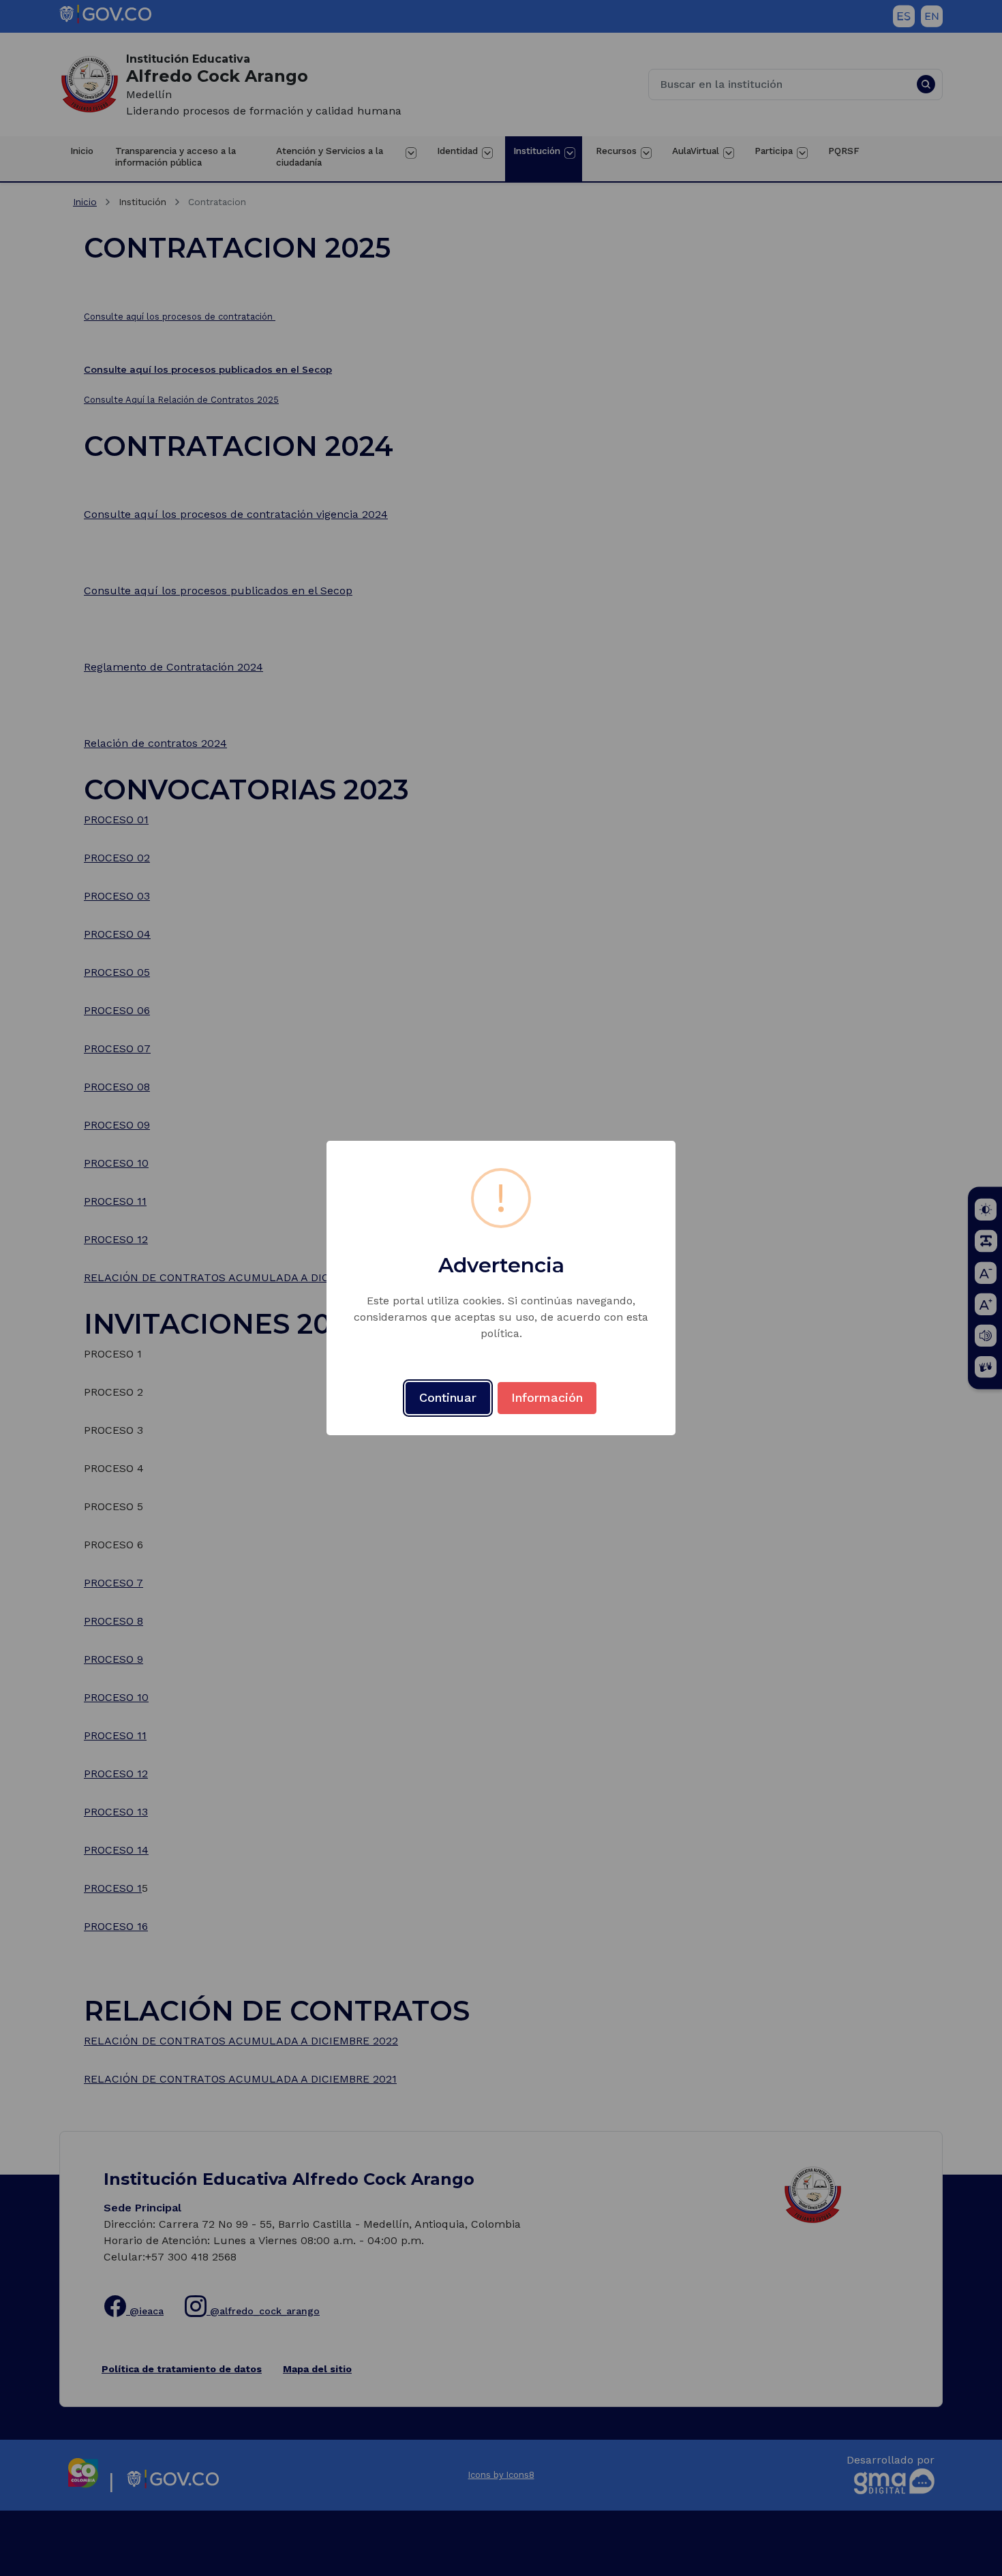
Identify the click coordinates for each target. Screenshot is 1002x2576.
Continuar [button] (448, 1397)
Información (547, 1397)
